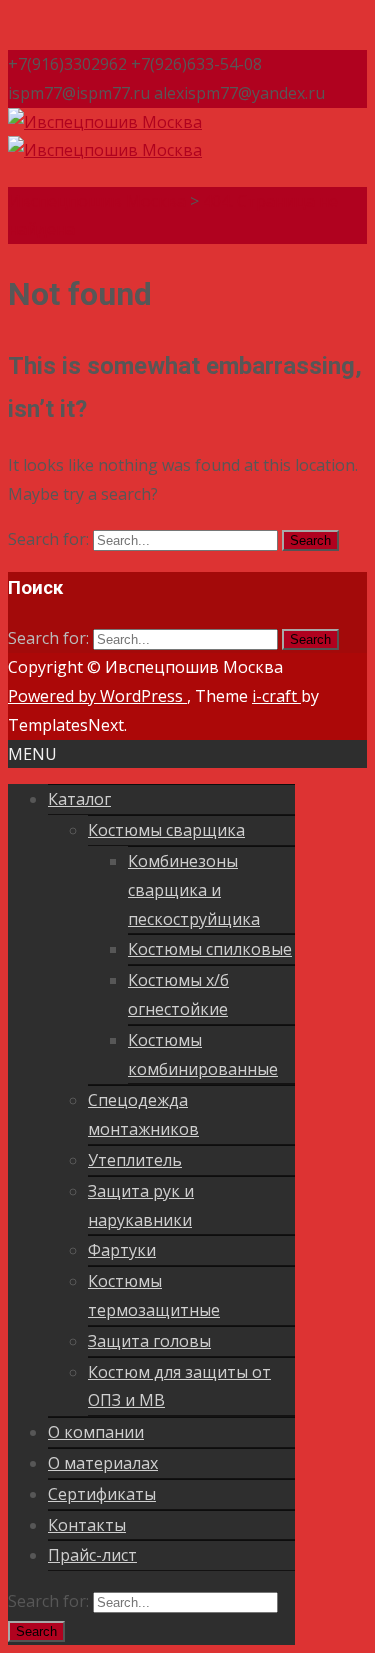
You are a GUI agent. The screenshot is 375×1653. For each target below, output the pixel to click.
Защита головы (149, 1341)
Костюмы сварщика (166, 830)
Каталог (79, 799)
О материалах (103, 1463)
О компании (96, 1432)
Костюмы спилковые (210, 949)
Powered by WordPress (97, 696)
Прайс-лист (92, 1555)
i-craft (276, 696)
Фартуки (122, 1250)
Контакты (87, 1525)
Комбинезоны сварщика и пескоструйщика (194, 890)
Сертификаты (102, 1494)
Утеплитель (135, 1160)
